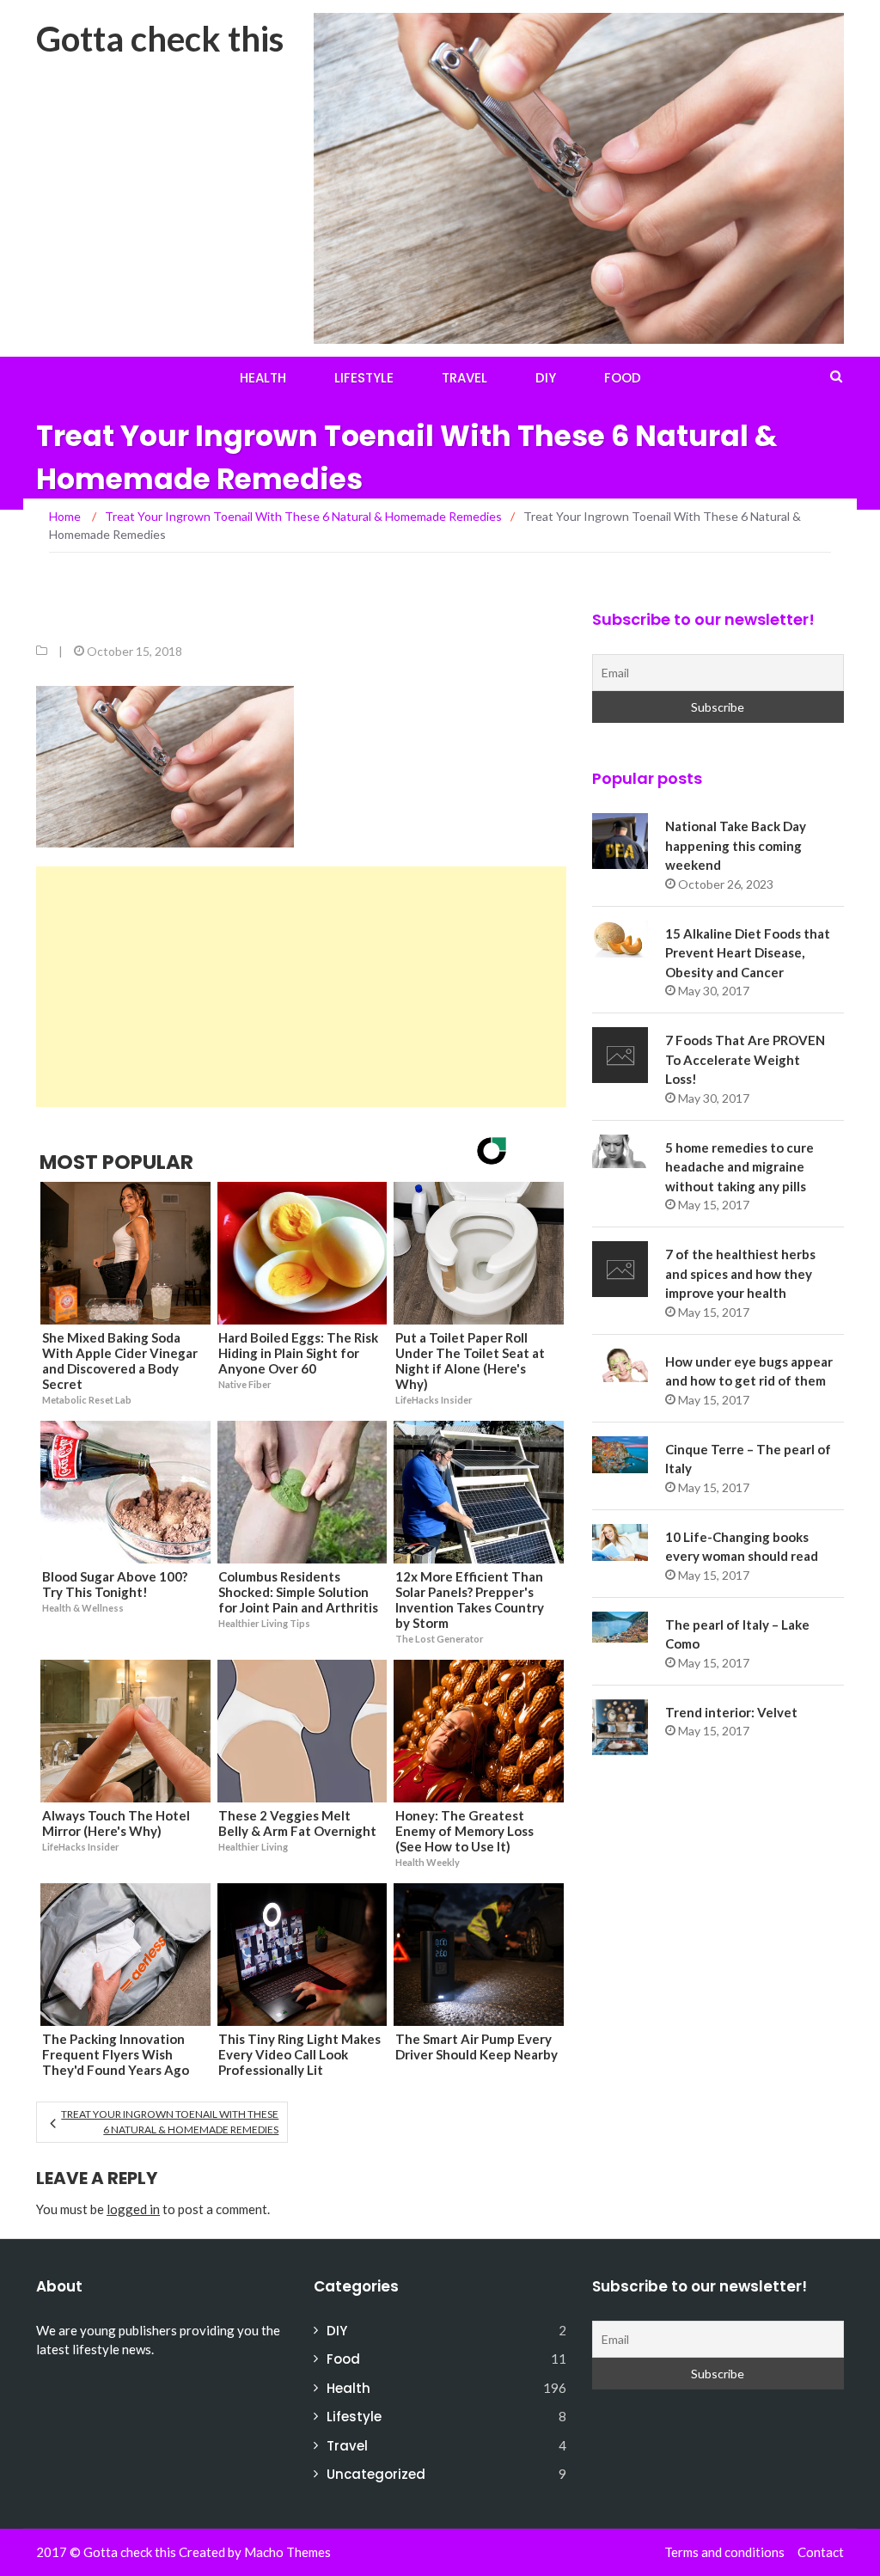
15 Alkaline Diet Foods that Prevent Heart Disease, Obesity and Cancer (748, 953)
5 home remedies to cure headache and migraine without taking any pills (739, 1167)
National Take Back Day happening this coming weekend (736, 845)
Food (623, 378)
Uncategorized (376, 2474)
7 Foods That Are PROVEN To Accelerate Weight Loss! (745, 1059)
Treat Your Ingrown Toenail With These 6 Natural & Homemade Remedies (170, 2122)
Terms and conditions (724, 2552)
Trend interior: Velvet (731, 1712)
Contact (821, 2552)
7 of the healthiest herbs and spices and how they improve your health (740, 1273)
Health (263, 378)
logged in (133, 2209)
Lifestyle (364, 378)
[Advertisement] (301, 987)
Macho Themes (287, 2552)
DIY (546, 378)
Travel (464, 378)
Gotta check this (160, 39)
